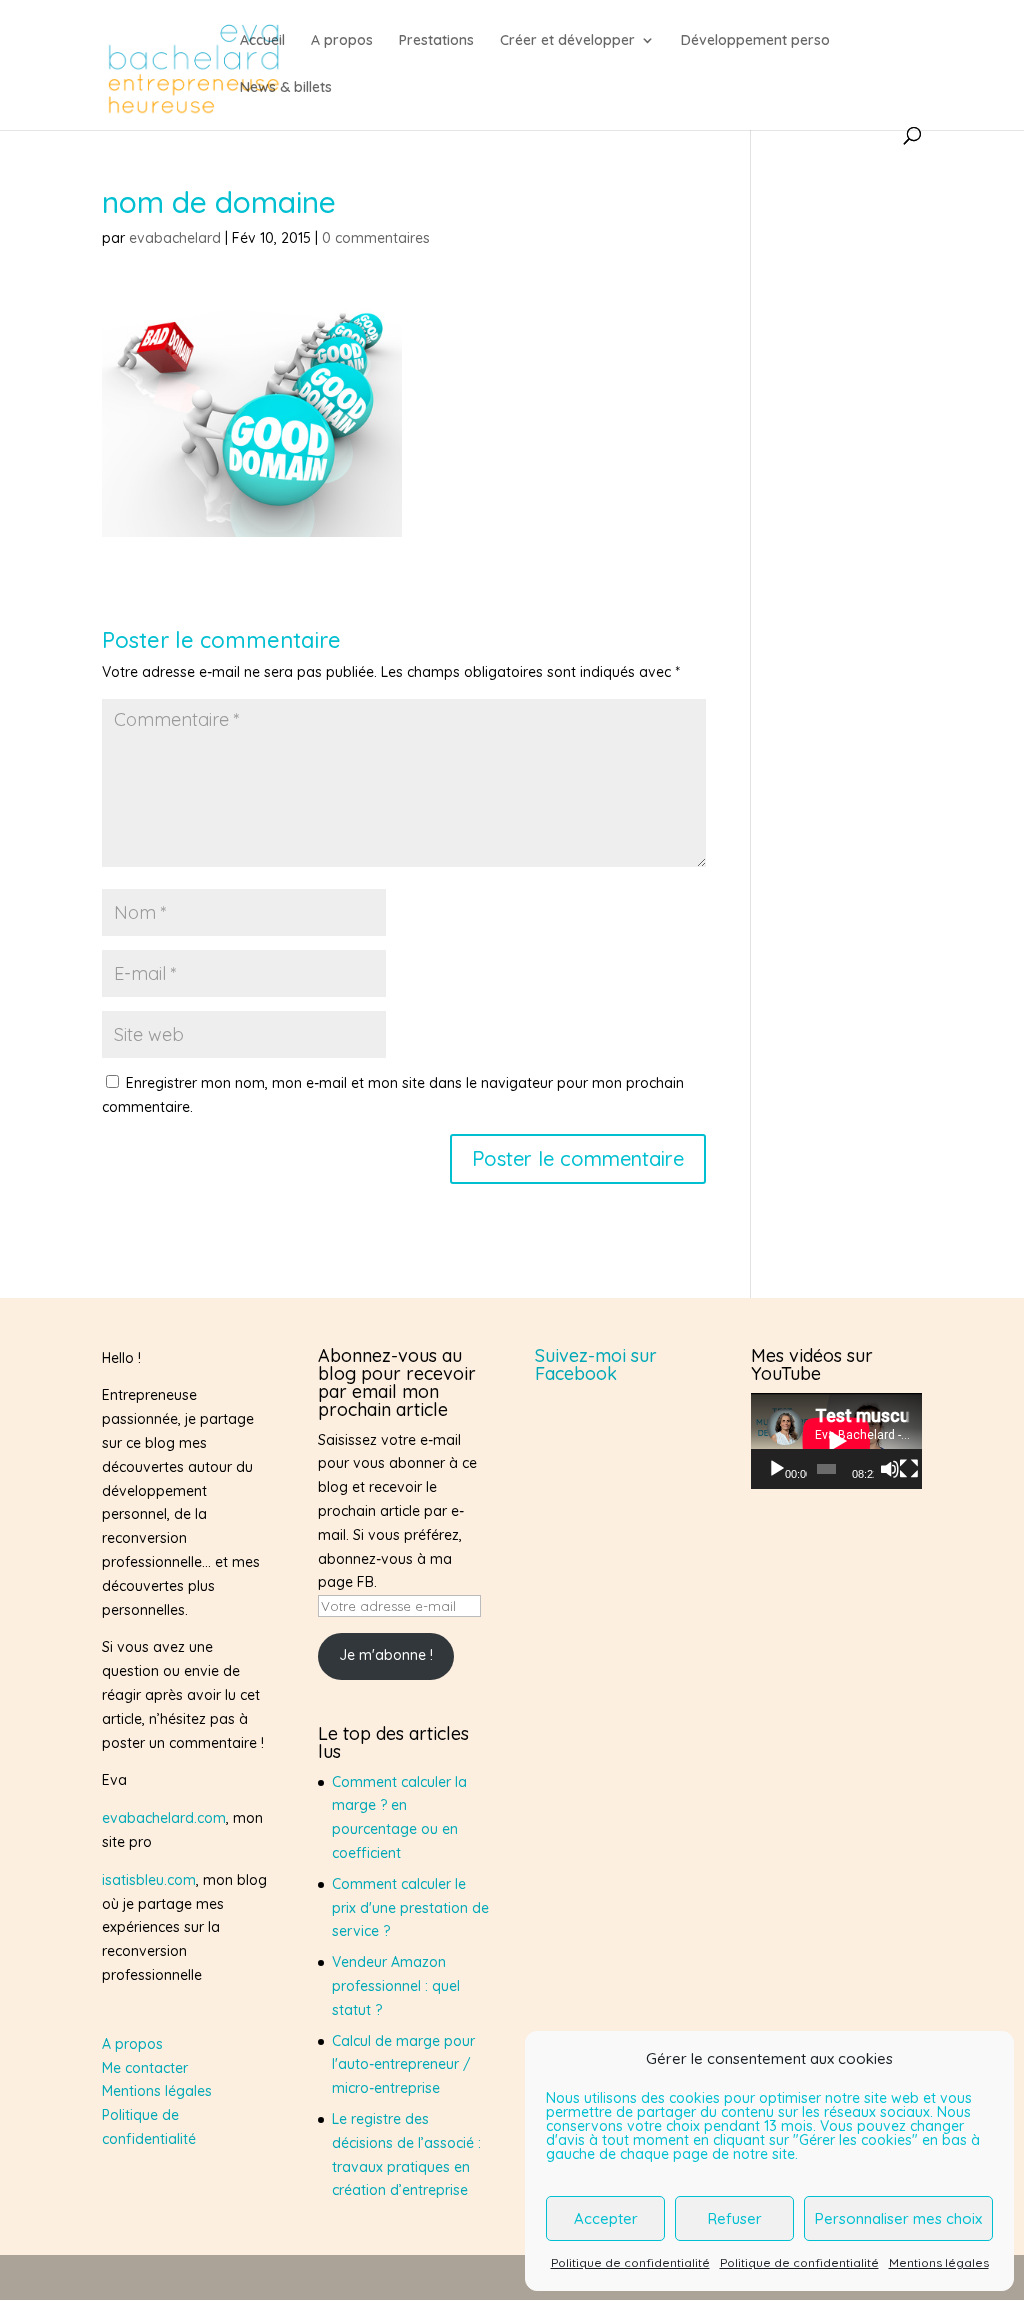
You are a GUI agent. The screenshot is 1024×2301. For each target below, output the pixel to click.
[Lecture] (777, 1469)
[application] (836, 1441)
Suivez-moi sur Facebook (596, 1364)
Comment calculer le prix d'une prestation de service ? (410, 1908)
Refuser (735, 2218)
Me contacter (145, 2068)
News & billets (286, 88)
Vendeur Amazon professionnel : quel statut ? (396, 1986)
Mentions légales (939, 2262)
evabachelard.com (164, 1818)
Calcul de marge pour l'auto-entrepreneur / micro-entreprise (403, 2065)
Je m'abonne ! (386, 1655)
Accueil (262, 41)
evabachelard (175, 238)
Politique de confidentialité (630, 2262)
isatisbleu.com (149, 1880)
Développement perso (755, 41)
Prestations (436, 41)
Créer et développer (567, 41)
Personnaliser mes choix (898, 2218)
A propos (342, 41)
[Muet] (890, 1469)
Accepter (606, 2218)
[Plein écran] (909, 1469)
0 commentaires (376, 238)
